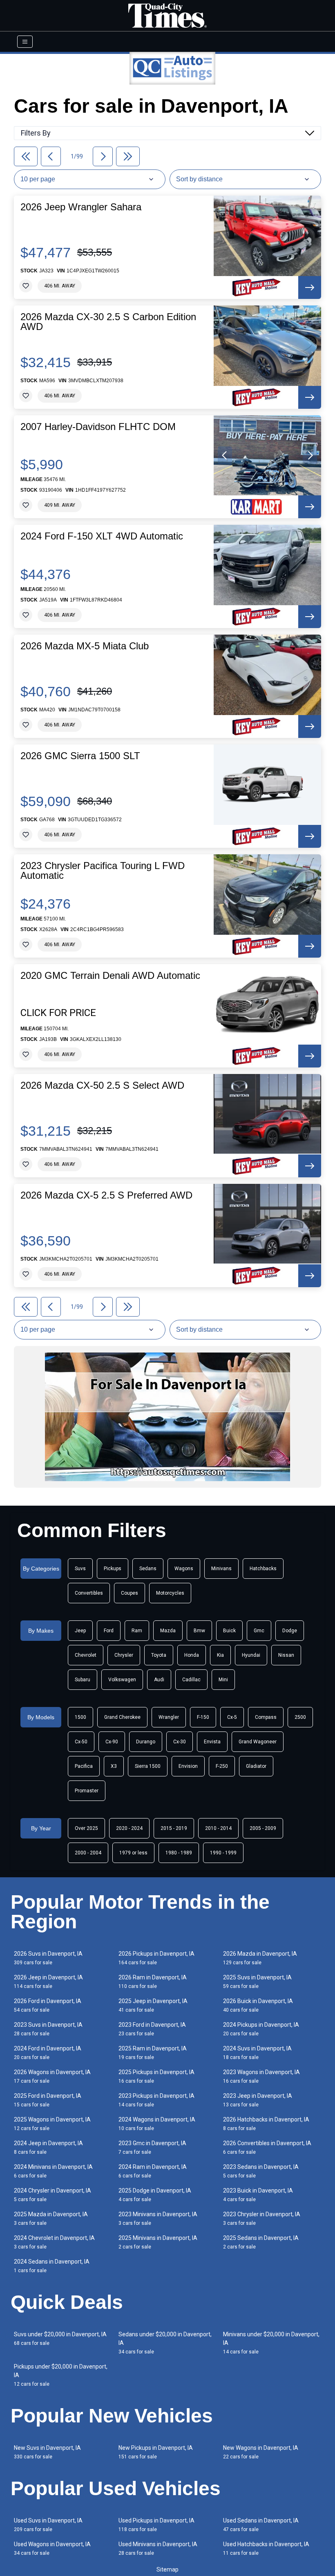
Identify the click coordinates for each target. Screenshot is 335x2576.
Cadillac (191, 1680)
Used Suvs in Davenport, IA (48, 2525)
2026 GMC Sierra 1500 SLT (80, 756)
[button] (225, 455)
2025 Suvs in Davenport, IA (257, 1982)
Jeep (80, 1631)
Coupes (130, 1593)
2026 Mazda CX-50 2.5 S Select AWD (102, 1085)
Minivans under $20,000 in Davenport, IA (271, 2343)
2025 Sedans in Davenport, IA (261, 2242)
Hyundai (251, 1655)
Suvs (80, 1569)
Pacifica (84, 1766)
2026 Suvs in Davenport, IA (48, 1958)
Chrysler (124, 1655)
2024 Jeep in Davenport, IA (48, 2147)
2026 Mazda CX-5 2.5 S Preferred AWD (106, 1195)
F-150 (203, 1717)
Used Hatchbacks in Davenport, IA (266, 2548)
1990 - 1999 (223, 1853)
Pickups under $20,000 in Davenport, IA (61, 2375)
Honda (192, 1655)
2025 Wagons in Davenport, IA (52, 2124)
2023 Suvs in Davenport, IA (48, 2029)
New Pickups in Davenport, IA (156, 2452)
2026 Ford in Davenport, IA (48, 2005)
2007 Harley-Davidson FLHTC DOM (98, 427)
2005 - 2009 (263, 1828)
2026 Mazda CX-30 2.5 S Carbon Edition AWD (108, 322)
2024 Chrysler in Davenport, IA (52, 2195)
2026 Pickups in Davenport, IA (156, 1958)
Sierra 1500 (148, 1766)
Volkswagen (122, 1680)
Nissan (286, 1655)
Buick (229, 1631)
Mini (223, 1680)
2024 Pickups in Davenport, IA (261, 2029)
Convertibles (89, 1593)
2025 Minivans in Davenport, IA (158, 2242)
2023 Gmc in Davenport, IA (152, 2147)
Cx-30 (180, 1742)
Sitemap (167, 2569)
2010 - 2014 (218, 1828)
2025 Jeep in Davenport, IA (153, 2005)
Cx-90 (112, 1742)
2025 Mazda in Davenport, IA (51, 2218)
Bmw (199, 1631)
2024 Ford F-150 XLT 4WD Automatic (102, 536)
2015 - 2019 (174, 1828)
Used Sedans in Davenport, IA (261, 2525)
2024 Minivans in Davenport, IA (53, 2171)
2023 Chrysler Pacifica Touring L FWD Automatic (103, 871)
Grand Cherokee (122, 1717)
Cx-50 (81, 1742)
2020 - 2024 (129, 1828)
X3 (114, 1766)
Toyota (159, 1655)
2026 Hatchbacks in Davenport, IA (266, 2124)
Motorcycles (170, 1593)
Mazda (168, 1631)
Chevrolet (86, 1655)
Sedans (148, 1569)
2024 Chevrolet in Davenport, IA (54, 2242)
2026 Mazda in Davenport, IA (260, 1958)
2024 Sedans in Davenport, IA (52, 2266)
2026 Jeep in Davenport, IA (48, 1982)
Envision (188, 1766)
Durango (146, 1742)
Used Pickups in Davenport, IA (156, 2525)
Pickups (113, 1569)
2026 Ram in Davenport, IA (153, 1982)
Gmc (259, 1631)
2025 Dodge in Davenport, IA (155, 2195)
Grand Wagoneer (258, 1742)
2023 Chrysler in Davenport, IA (262, 2218)
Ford (109, 1631)
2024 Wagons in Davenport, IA (157, 2124)
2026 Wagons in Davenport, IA (52, 2076)
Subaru (83, 1680)
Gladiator (256, 1766)
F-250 (222, 1766)
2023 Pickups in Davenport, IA (156, 2100)
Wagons (184, 1569)
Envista (212, 1742)
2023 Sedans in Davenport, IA (261, 2171)
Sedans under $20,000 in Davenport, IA (165, 2343)
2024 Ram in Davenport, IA (153, 2171)
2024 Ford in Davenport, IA (48, 2053)
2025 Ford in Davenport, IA (48, 2100)
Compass (266, 1717)
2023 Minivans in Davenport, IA (158, 2218)
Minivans (221, 1569)
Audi (159, 1680)
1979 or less (133, 1853)
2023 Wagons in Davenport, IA (261, 2076)
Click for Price (58, 1013)
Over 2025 (86, 1828)
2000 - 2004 (88, 1853)
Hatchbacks (263, 1569)
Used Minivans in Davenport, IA (158, 2548)
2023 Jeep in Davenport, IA (258, 2100)
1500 (80, 1717)
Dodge (290, 1631)
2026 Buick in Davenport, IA (258, 2005)
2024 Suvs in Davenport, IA (257, 2053)
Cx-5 (232, 1717)
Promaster (87, 1791)
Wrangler (169, 1717)
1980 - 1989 (179, 1853)
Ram (137, 1631)
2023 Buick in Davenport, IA (258, 2195)
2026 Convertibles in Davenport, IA (267, 2147)
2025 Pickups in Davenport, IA (156, 2076)
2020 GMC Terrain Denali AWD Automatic (110, 976)
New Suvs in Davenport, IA (47, 2452)
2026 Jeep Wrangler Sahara (81, 207)
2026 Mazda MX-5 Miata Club (85, 646)
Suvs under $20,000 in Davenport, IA (60, 2339)
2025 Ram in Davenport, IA (153, 2053)
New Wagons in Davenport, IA (261, 2452)
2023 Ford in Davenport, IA (152, 2029)
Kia (220, 1655)
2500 (300, 1717)
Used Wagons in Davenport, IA (52, 2548)
